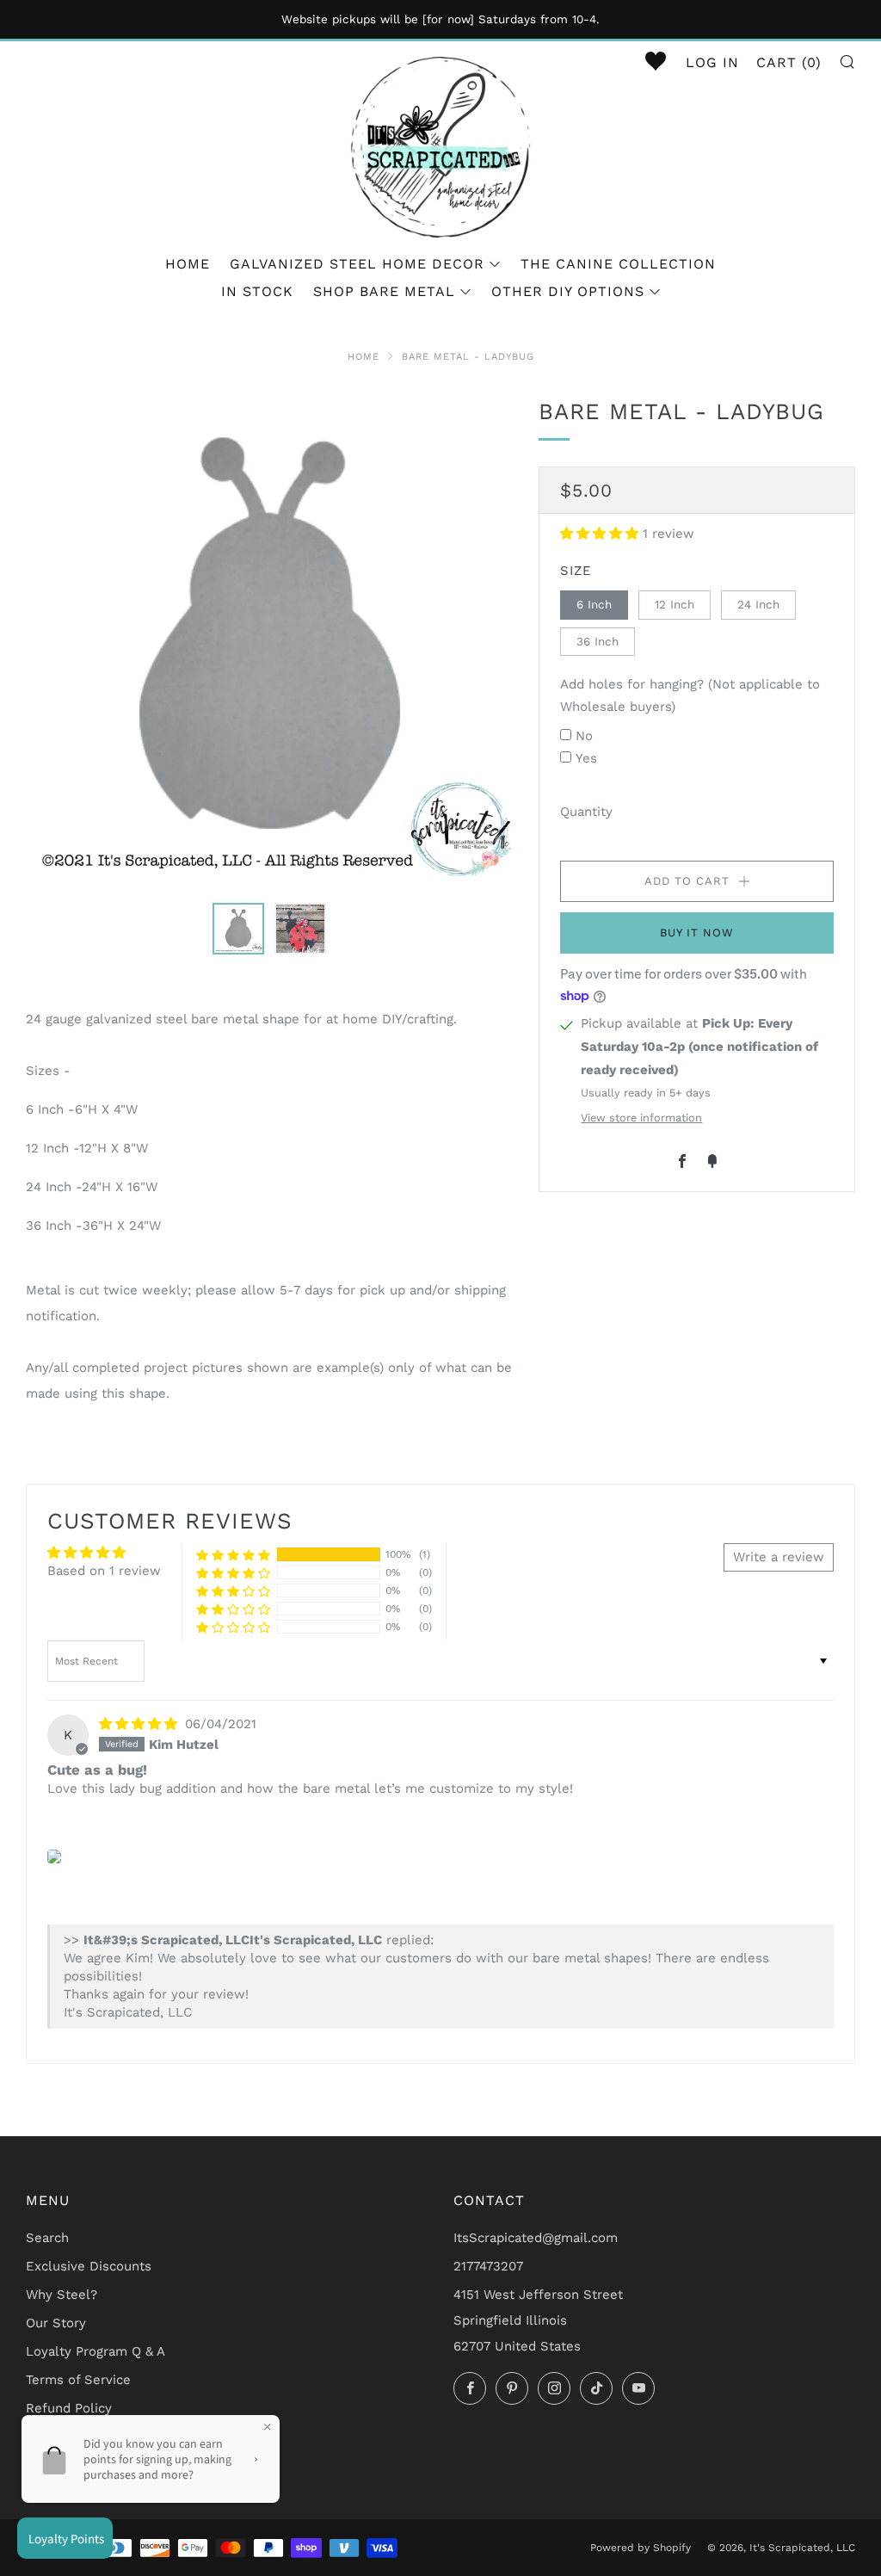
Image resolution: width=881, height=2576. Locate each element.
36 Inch (598, 641)
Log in (712, 62)
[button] (601, 534)
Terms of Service (78, 2380)
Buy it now (697, 933)
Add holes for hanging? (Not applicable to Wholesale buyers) (690, 695)
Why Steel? (62, 2295)
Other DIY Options (568, 291)
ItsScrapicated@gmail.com (536, 2238)
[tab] (238, 929)
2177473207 (488, 2266)
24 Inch (758, 604)
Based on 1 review (104, 1571)
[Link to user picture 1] (54, 1856)
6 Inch (594, 604)
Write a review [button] (779, 1557)
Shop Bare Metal (384, 291)
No (584, 736)
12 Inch (675, 604)
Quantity (586, 812)
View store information (641, 1118)
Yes (586, 758)
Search (47, 2238)
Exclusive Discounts (89, 2266)
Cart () (789, 62)
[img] (140, 1724)
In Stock (257, 291)
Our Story (56, 2323)
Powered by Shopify (641, 2548)
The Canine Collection (618, 264)
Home (188, 264)
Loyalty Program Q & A (95, 2351)
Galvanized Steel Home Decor (357, 264)
